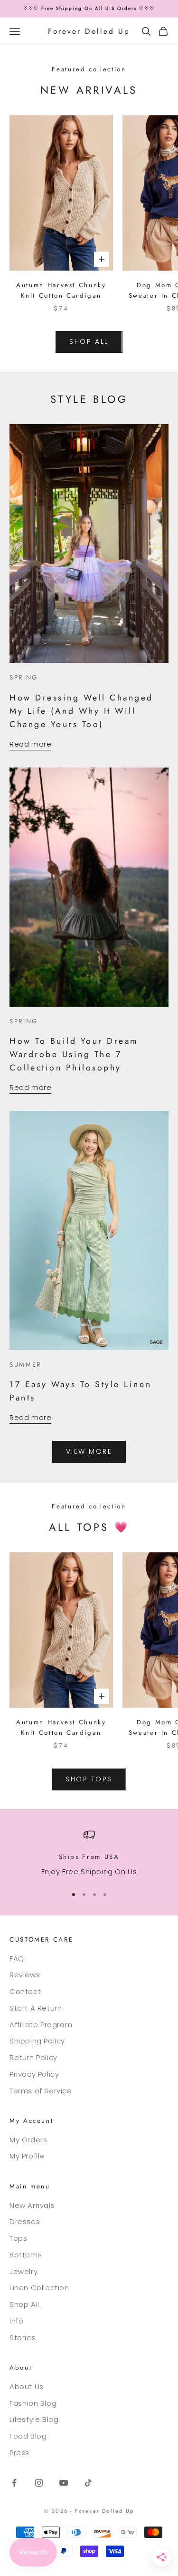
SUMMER (25, 1365)
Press (19, 2453)
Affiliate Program (41, 2025)
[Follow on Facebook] (14, 2483)
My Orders (28, 2140)
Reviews (25, 1975)
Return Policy (33, 2057)
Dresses (25, 2221)
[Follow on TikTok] (88, 2483)
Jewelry (23, 2271)
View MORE (89, 1451)
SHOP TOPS (89, 1779)
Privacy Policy (34, 2074)
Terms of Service (41, 2091)
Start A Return (36, 2008)
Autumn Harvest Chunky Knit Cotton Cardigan (61, 290)
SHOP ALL (89, 341)
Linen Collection (39, 2288)
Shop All (24, 2304)
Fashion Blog (33, 2403)
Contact (25, 1991)
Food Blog (28, 2436)
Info (16, 2321)
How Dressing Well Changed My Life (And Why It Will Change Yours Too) (81, 711)
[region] (89, 1853)
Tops (18, 2238)
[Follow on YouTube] (64, 2483)
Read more (30, 744)
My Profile (27, 2156)
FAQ (17, 1959)
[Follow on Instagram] (39, 2483)
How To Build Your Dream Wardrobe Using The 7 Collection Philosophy (74, 1054)
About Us (27, 2386)
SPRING (24, 677)
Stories (23, 2338)
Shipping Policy (37, 2041)
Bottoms (26, 2255)
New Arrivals (32, 2205)
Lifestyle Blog (34, 2419)
